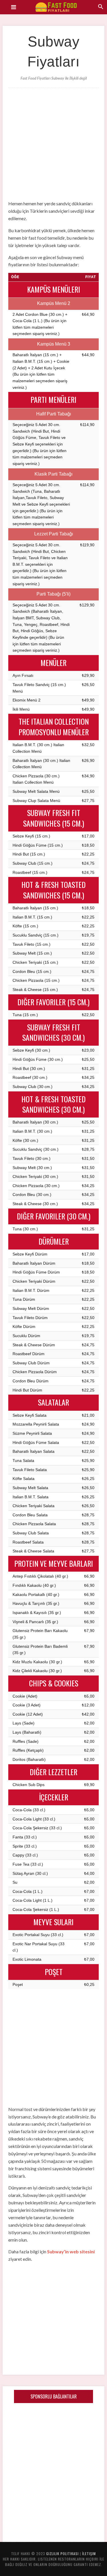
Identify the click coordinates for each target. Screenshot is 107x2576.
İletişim (89, 2554)
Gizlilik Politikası (62, 2554)
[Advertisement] (53, 142)
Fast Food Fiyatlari (59, 7)
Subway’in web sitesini (71, 2251)
